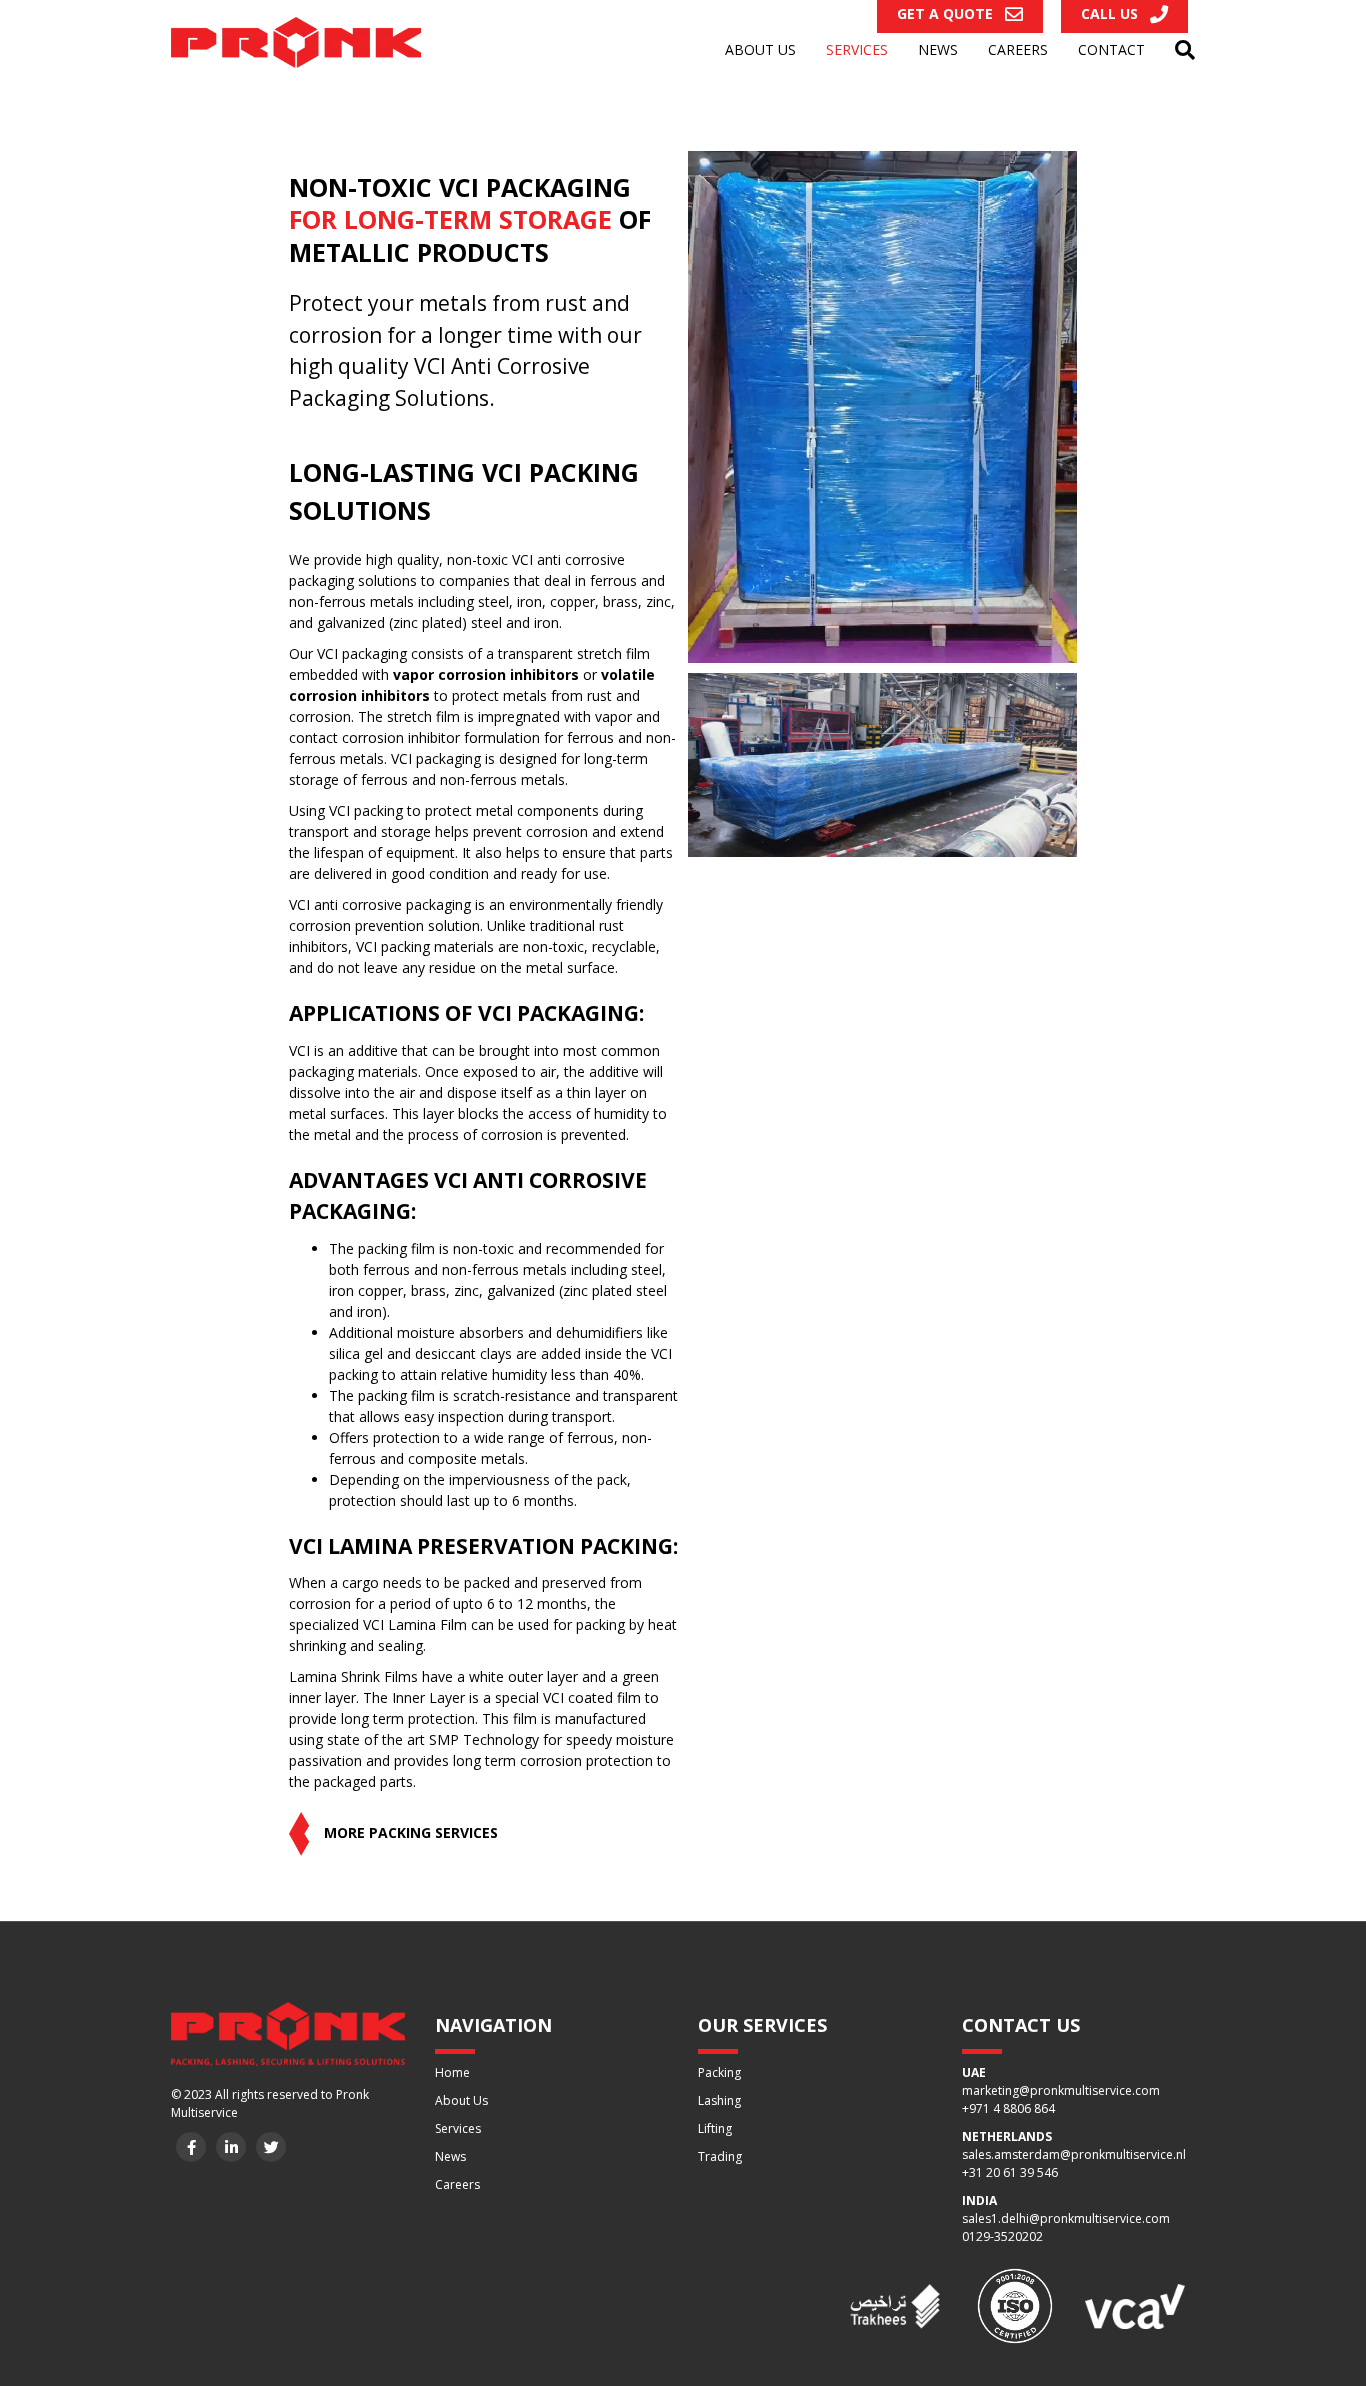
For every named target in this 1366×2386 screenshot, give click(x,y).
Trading (720, 2156)
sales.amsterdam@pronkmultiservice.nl (1074, 2154)
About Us (461, 2100)
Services (857, 49)
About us (760, 49)
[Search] (1177, 50)
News (938, 49)
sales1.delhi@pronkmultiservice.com (1066, 2218)
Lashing (719, 2100)
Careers (1018, 49)
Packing (719, 2072)
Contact (1111, 49)
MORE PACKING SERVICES (409, 1832)
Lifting (715, 2128)
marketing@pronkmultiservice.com (1061, 2090)
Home (452, 2072)
